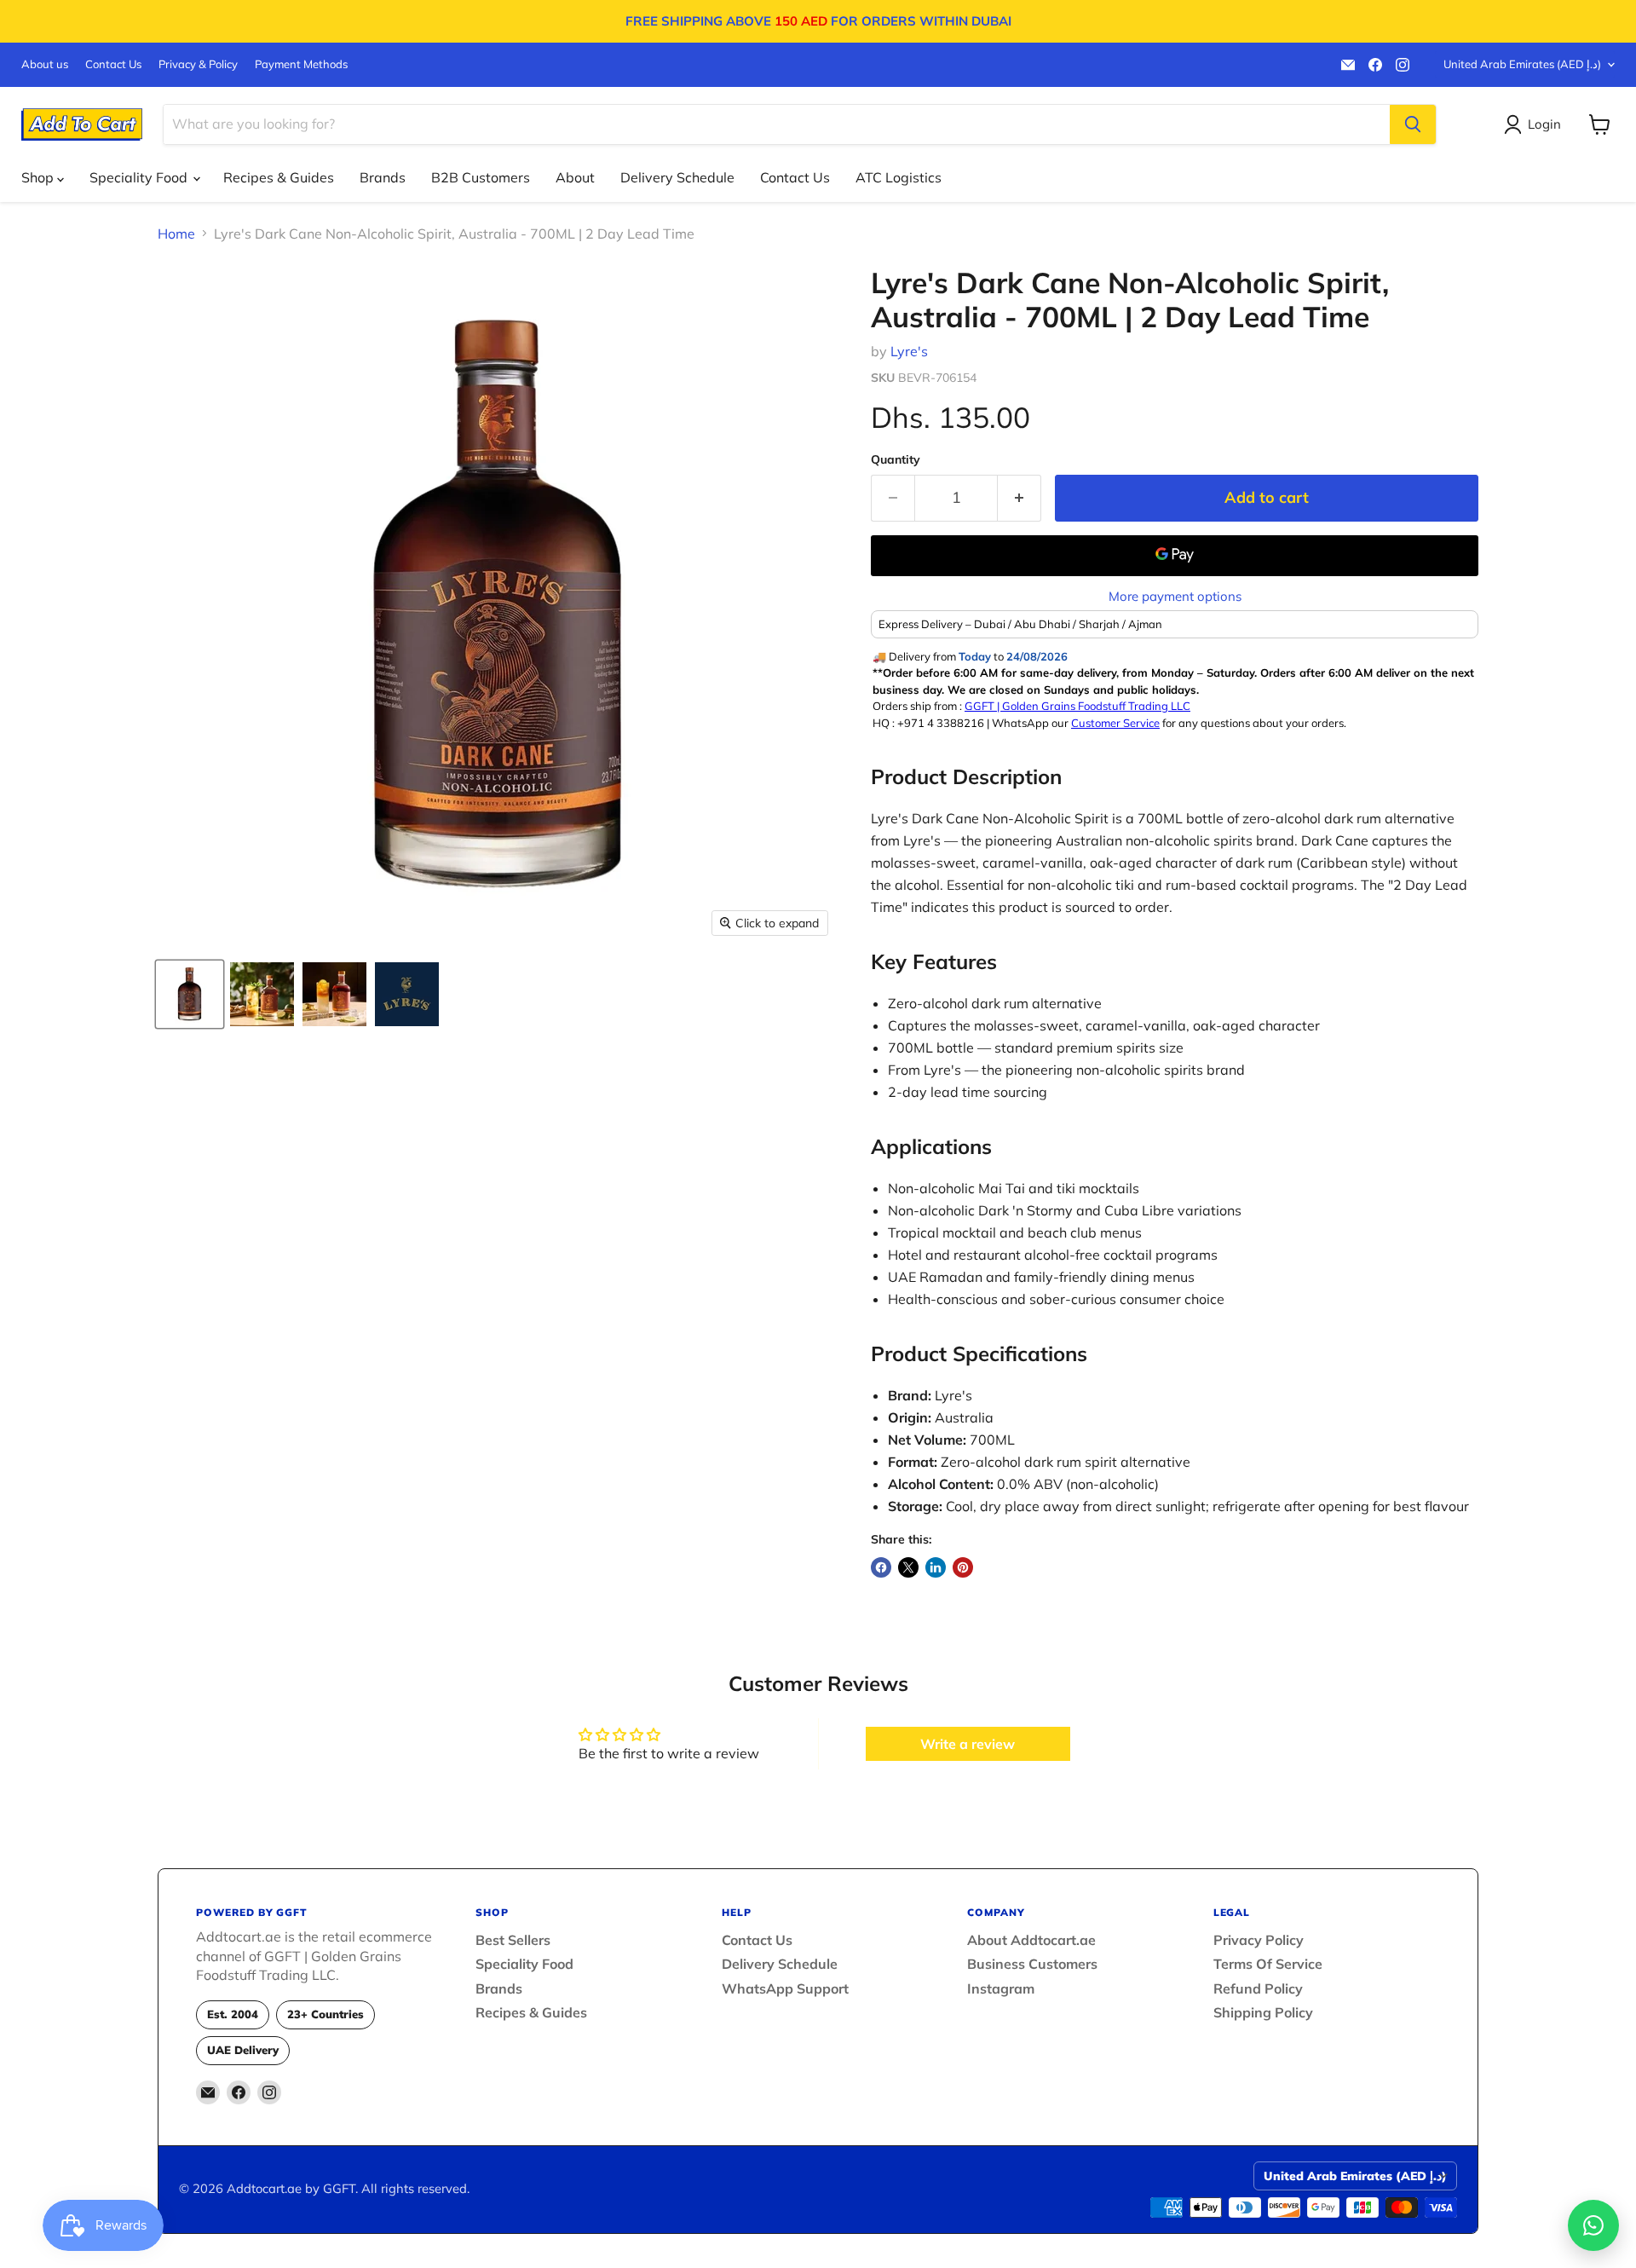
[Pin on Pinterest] (963, 1567)
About (575, 177)
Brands (383, 177)
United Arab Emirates (1522, 64)
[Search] (1413, 124)
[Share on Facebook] (881, 1567)
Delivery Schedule (677, 177)
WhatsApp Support (785, 1988)
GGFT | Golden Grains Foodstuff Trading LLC (1077, 706)
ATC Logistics (899, 177)
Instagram (1001, 1988)
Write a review (968, 1744)
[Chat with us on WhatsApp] (1593, 2225)
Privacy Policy (1259, 1940)
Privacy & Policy (198, 64)
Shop (39, 177)
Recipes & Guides (279, 177)
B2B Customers (481, 177)
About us (45, 64)
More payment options (1175, 596)
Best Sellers (513, 1940)
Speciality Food (140, 177)
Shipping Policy (1263, 2012)
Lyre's (909, 351)
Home (176, 234)
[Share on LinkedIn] (936, 1567)
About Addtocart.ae (1031, 1940)
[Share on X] (908, 1567)
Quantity (896, 459)
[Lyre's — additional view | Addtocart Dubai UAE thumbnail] (407, 994)
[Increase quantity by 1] (1020, 498)
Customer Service (1115, 723)
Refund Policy (1258, 1988)
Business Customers (1032, 1964)
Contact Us (113, 64)
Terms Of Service (1268, 1964)
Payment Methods (301, 64)
